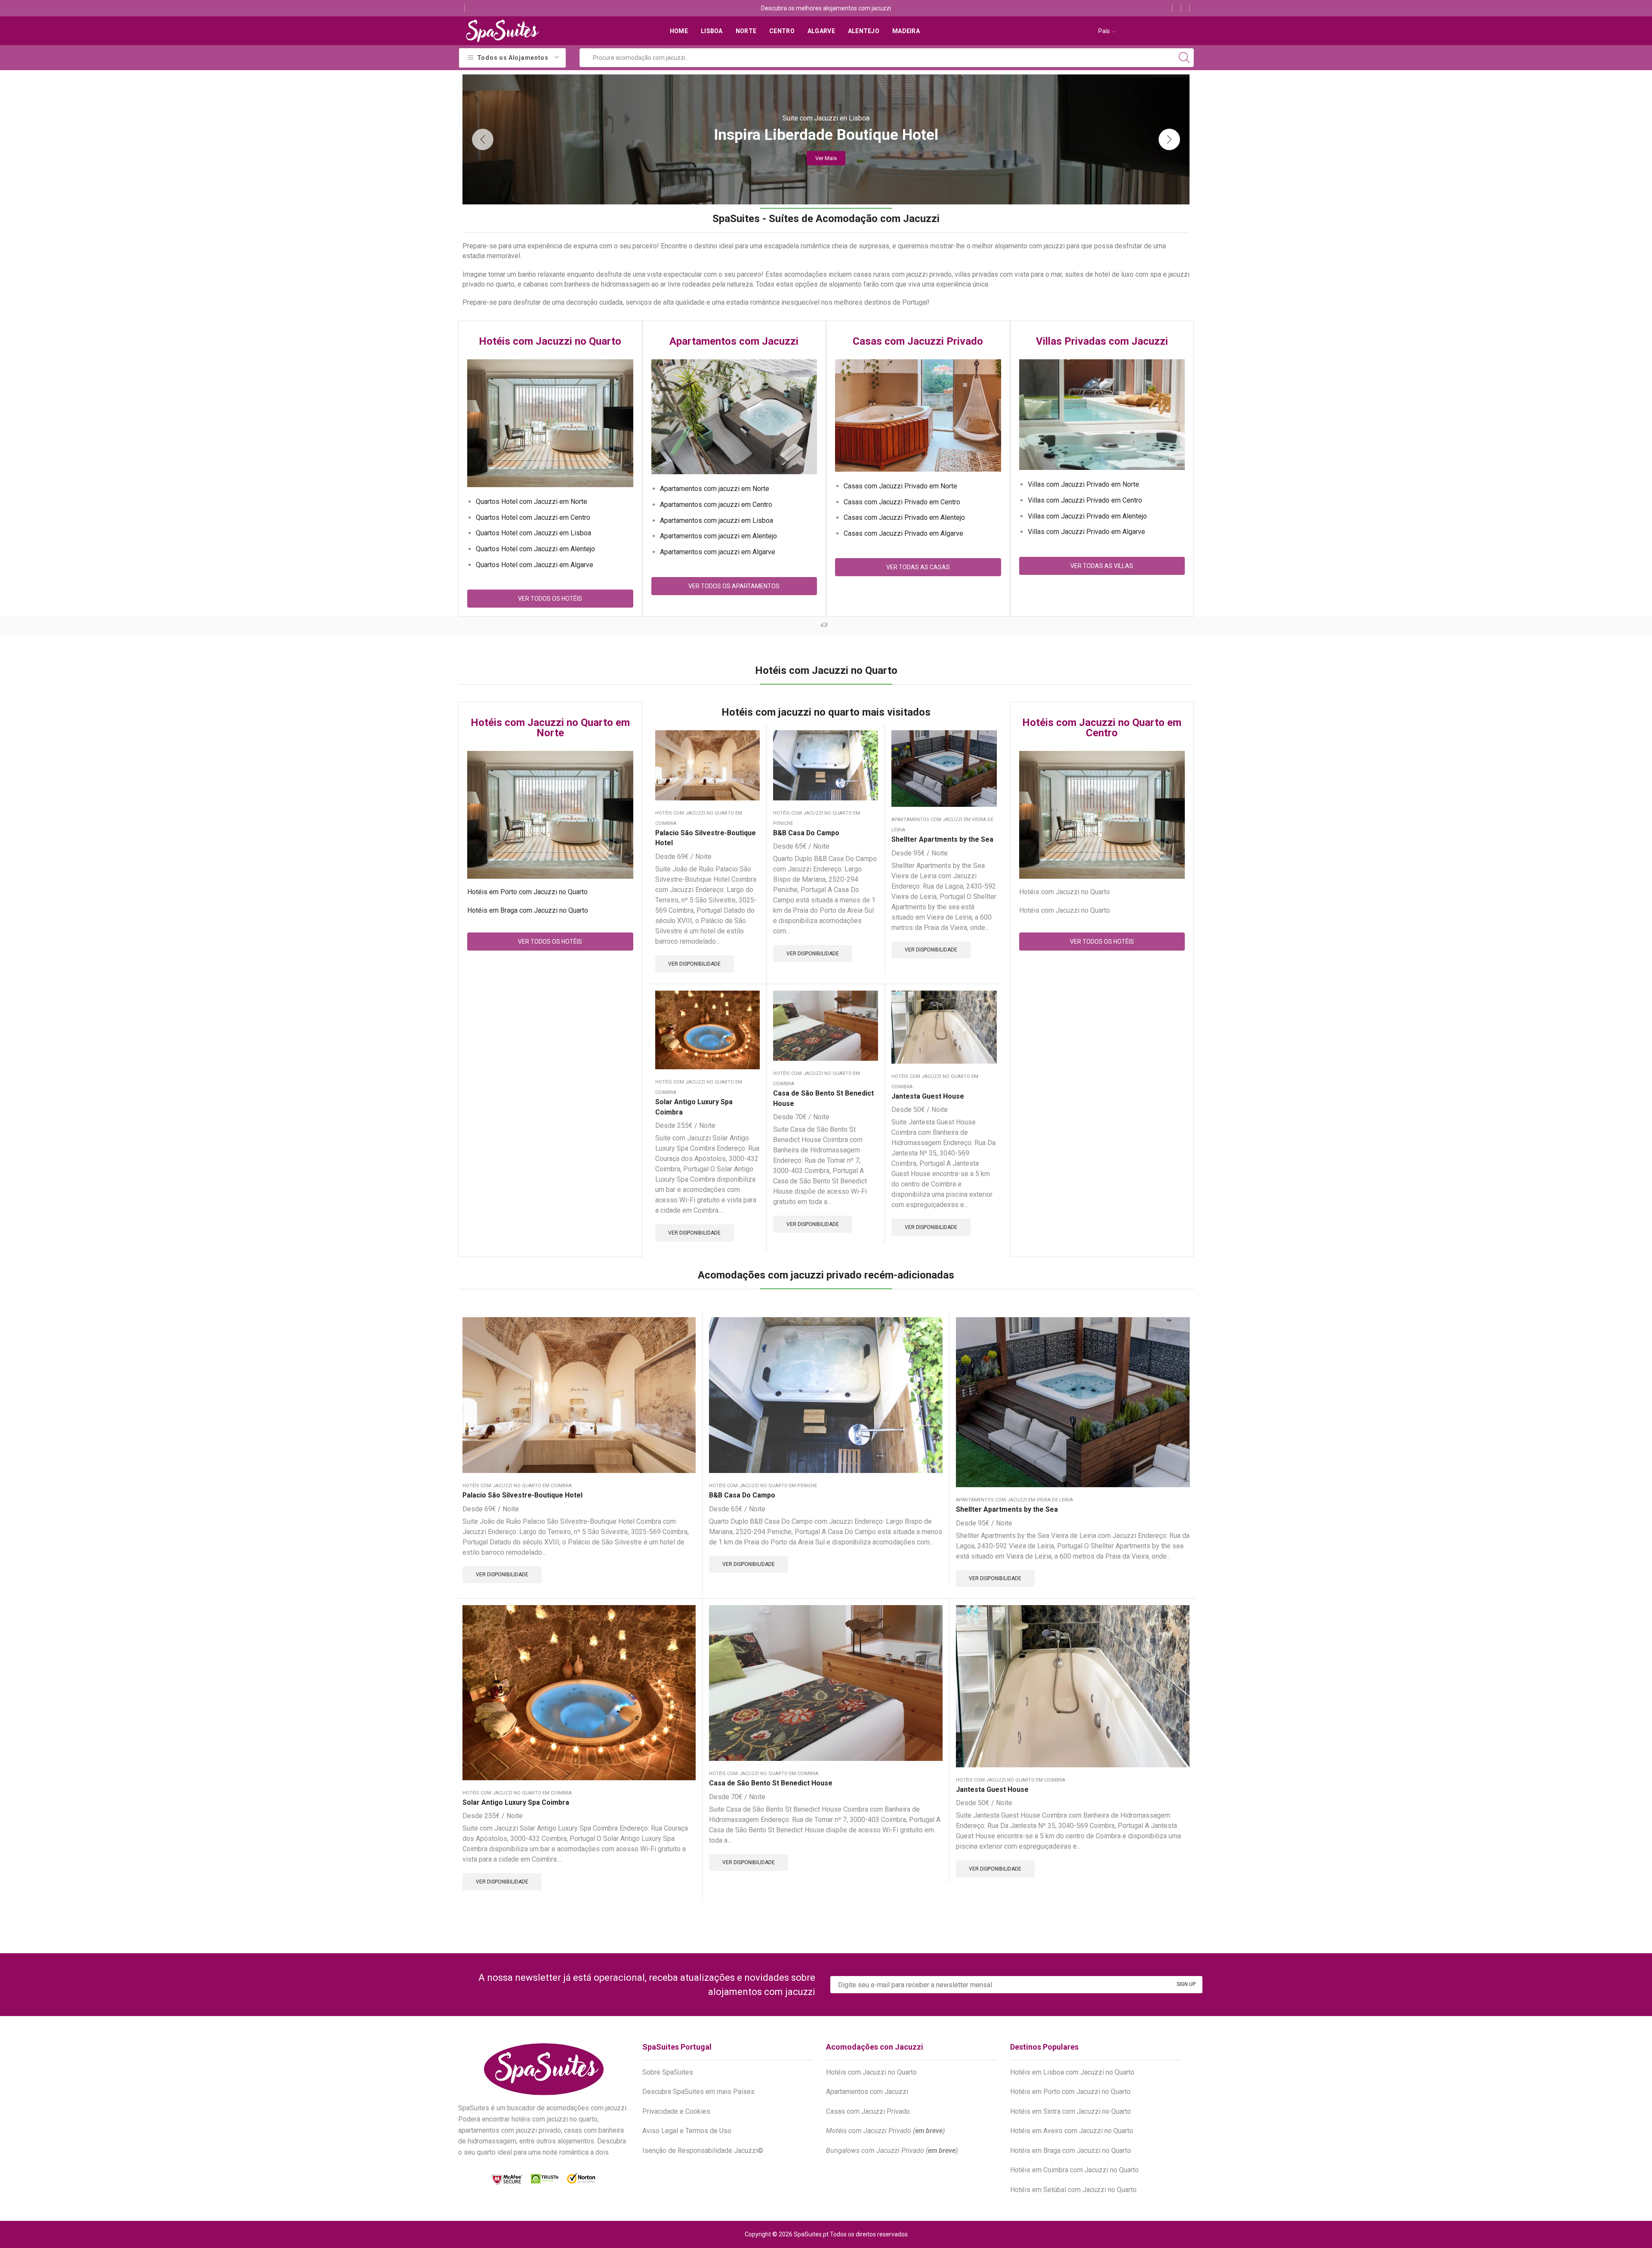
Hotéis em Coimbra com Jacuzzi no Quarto (1074, 2170)
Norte (746, 31)
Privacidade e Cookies (676, 2111)
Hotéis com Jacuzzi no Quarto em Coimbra (517, 1486)
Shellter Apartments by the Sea (942, 839)
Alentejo (864, 31)
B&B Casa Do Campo (806, 833)
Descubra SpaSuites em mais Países (698, 2092)
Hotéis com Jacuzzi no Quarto (550, 341)
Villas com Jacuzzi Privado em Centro (1085, 500)
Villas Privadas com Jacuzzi (1102, 341)
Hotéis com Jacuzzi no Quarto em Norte (550, 728)
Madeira (906, 31)
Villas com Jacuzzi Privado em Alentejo (1087, 516)
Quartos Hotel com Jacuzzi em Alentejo (535, 549)
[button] (483, 139)
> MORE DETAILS (834, 625)
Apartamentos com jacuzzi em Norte (715, 489)
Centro (782, 31)
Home (679, 31)
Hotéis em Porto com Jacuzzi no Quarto (527, 892)
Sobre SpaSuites (668, 2072)
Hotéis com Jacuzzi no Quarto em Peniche (763, 1486)
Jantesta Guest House (928, 1096)
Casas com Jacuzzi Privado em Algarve (903, 533)
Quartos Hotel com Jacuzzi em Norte (532, 502)
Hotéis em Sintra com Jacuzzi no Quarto (1071, 2111)
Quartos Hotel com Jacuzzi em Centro (533, 517)
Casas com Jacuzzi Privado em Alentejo (904, 517)
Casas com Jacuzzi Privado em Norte (900, 486)
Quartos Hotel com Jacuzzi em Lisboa (533, 533)
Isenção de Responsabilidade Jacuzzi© (703, 2151)
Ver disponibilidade (694, 964)
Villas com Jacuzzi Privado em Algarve (1086, 532)
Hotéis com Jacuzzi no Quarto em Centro (1102, 728)
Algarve (821, 31)
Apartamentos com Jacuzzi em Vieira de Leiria (1014, 1500)
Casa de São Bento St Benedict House (823, 1098)
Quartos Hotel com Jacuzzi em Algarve (535, 565)
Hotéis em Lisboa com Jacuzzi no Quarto (1072, 2072)
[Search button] (1184, 58)
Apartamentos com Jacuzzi (734, 341)
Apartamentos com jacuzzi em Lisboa (717, 520)
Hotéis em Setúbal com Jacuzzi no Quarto (1073, 2190)
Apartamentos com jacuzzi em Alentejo (718, 536)
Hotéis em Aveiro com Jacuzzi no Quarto (1072, 2131)
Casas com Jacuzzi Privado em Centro (902, 502)
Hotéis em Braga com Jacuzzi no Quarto (528, 910)
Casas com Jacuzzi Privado (918, 341)
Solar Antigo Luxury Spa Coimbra (694, 1107)
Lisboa (712, 31)
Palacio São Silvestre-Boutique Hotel (706, 838)
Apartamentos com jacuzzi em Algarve (718, 552)
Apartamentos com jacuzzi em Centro (716, 505)
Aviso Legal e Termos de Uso (687, 2131)
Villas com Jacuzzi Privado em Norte (1083, 484)
